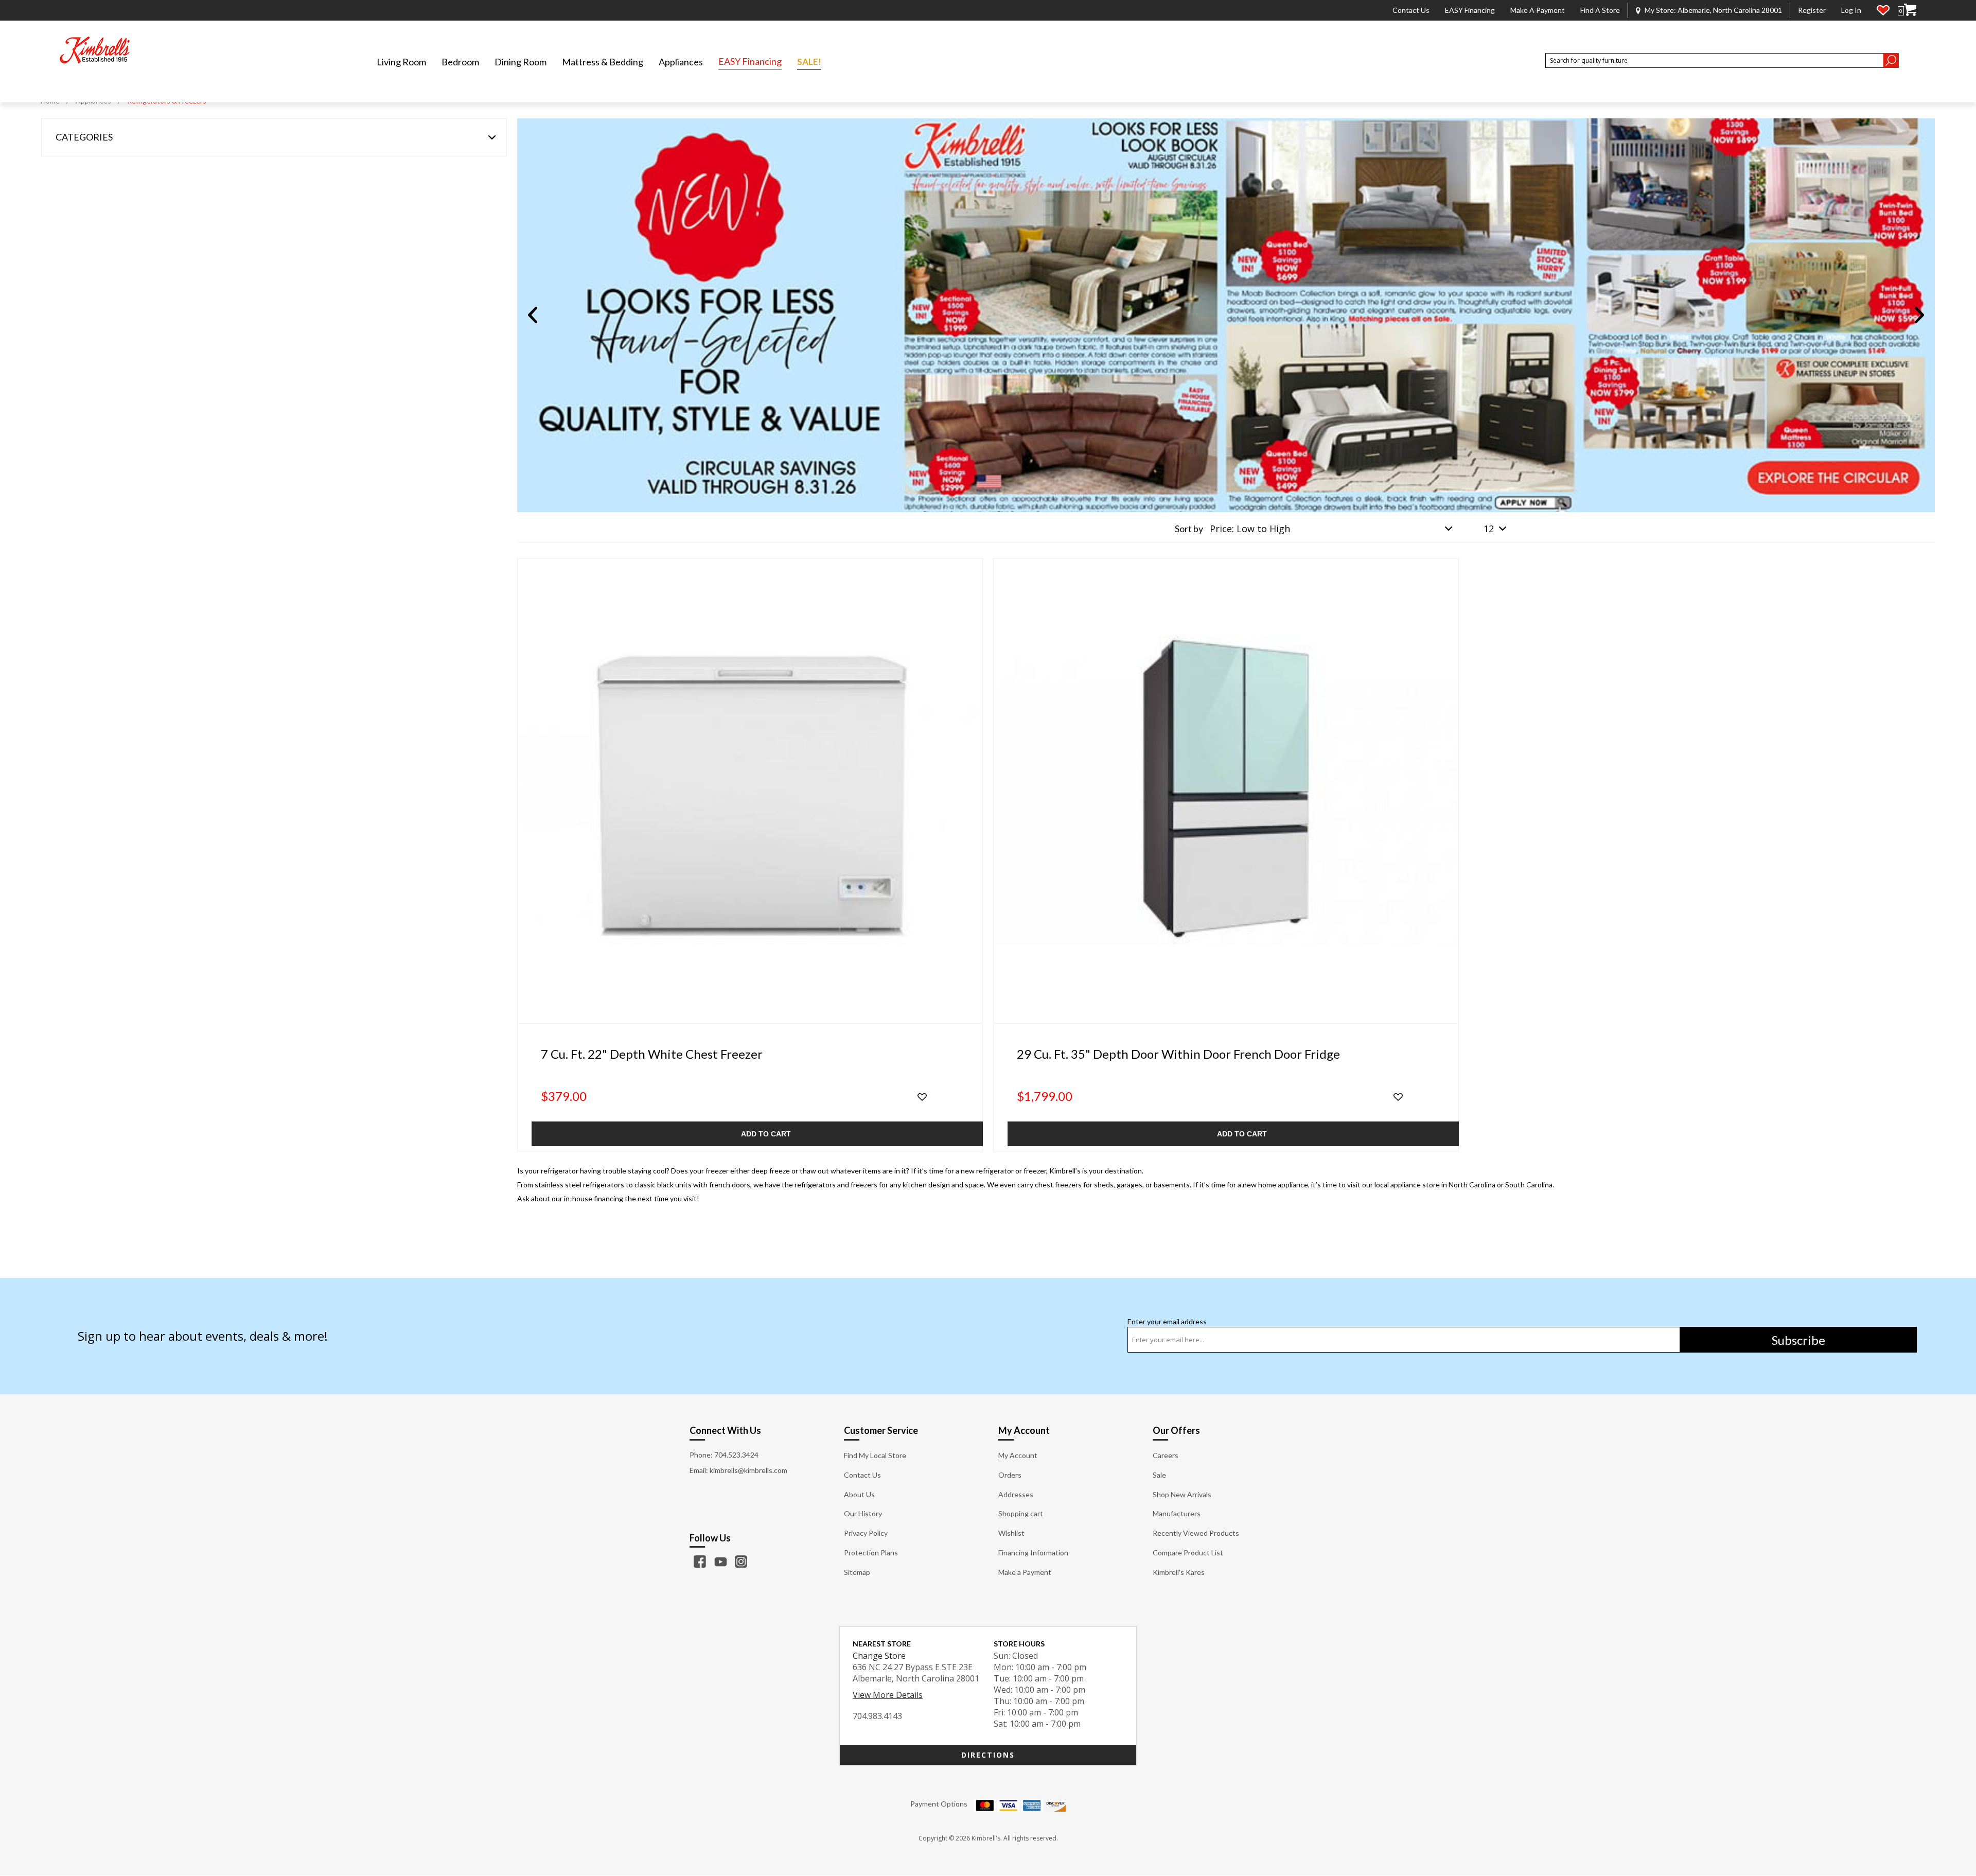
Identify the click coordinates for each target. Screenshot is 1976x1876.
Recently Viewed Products (1196, 1533)
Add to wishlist (922, 1097)
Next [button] (1919, 315)
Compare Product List (1188, 1553)
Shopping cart (1021, 1513)
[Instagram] (741, 1562)
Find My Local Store (875, 1455)
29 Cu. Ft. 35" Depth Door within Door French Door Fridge (1178, 1054)
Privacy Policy (866, 1533)
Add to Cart (766, 1134)
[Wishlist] (1883, 10)
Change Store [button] (879, 1656)
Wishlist (1011, 1533)
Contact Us (1411, 10)
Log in (1851, 10)
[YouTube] (720, 1562)
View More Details (888, 1695)
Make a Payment (1538, 10)
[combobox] (1714, 60)
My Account (1018, 1455)
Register (1812, 10)
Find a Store (1600, 10)
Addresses (1016, 1494)
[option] (1226, 315)
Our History (863, 1513)
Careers (1166, 1455)
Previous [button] (533, 315)
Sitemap (857, 1572)
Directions (988, 1755)
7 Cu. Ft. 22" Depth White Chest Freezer (652, 1054)
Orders (1010, 1475)
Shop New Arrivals (1182, 1494)
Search (1891, 60)
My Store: (1713, 10)
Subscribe (1798, 1340)
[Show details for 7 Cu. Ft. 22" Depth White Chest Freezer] (750, 791)
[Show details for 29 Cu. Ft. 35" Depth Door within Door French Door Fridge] (1226, 791)
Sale (1159, 1475)
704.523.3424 (736, 1455)
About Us (859, 1494)
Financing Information (1033, 1553)
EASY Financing (1470, 10)
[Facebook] (700, 1562)
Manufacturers (1177, 1513)
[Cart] (1910, 10)
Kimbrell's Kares (1179, 1572)
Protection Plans (871, 1553)
